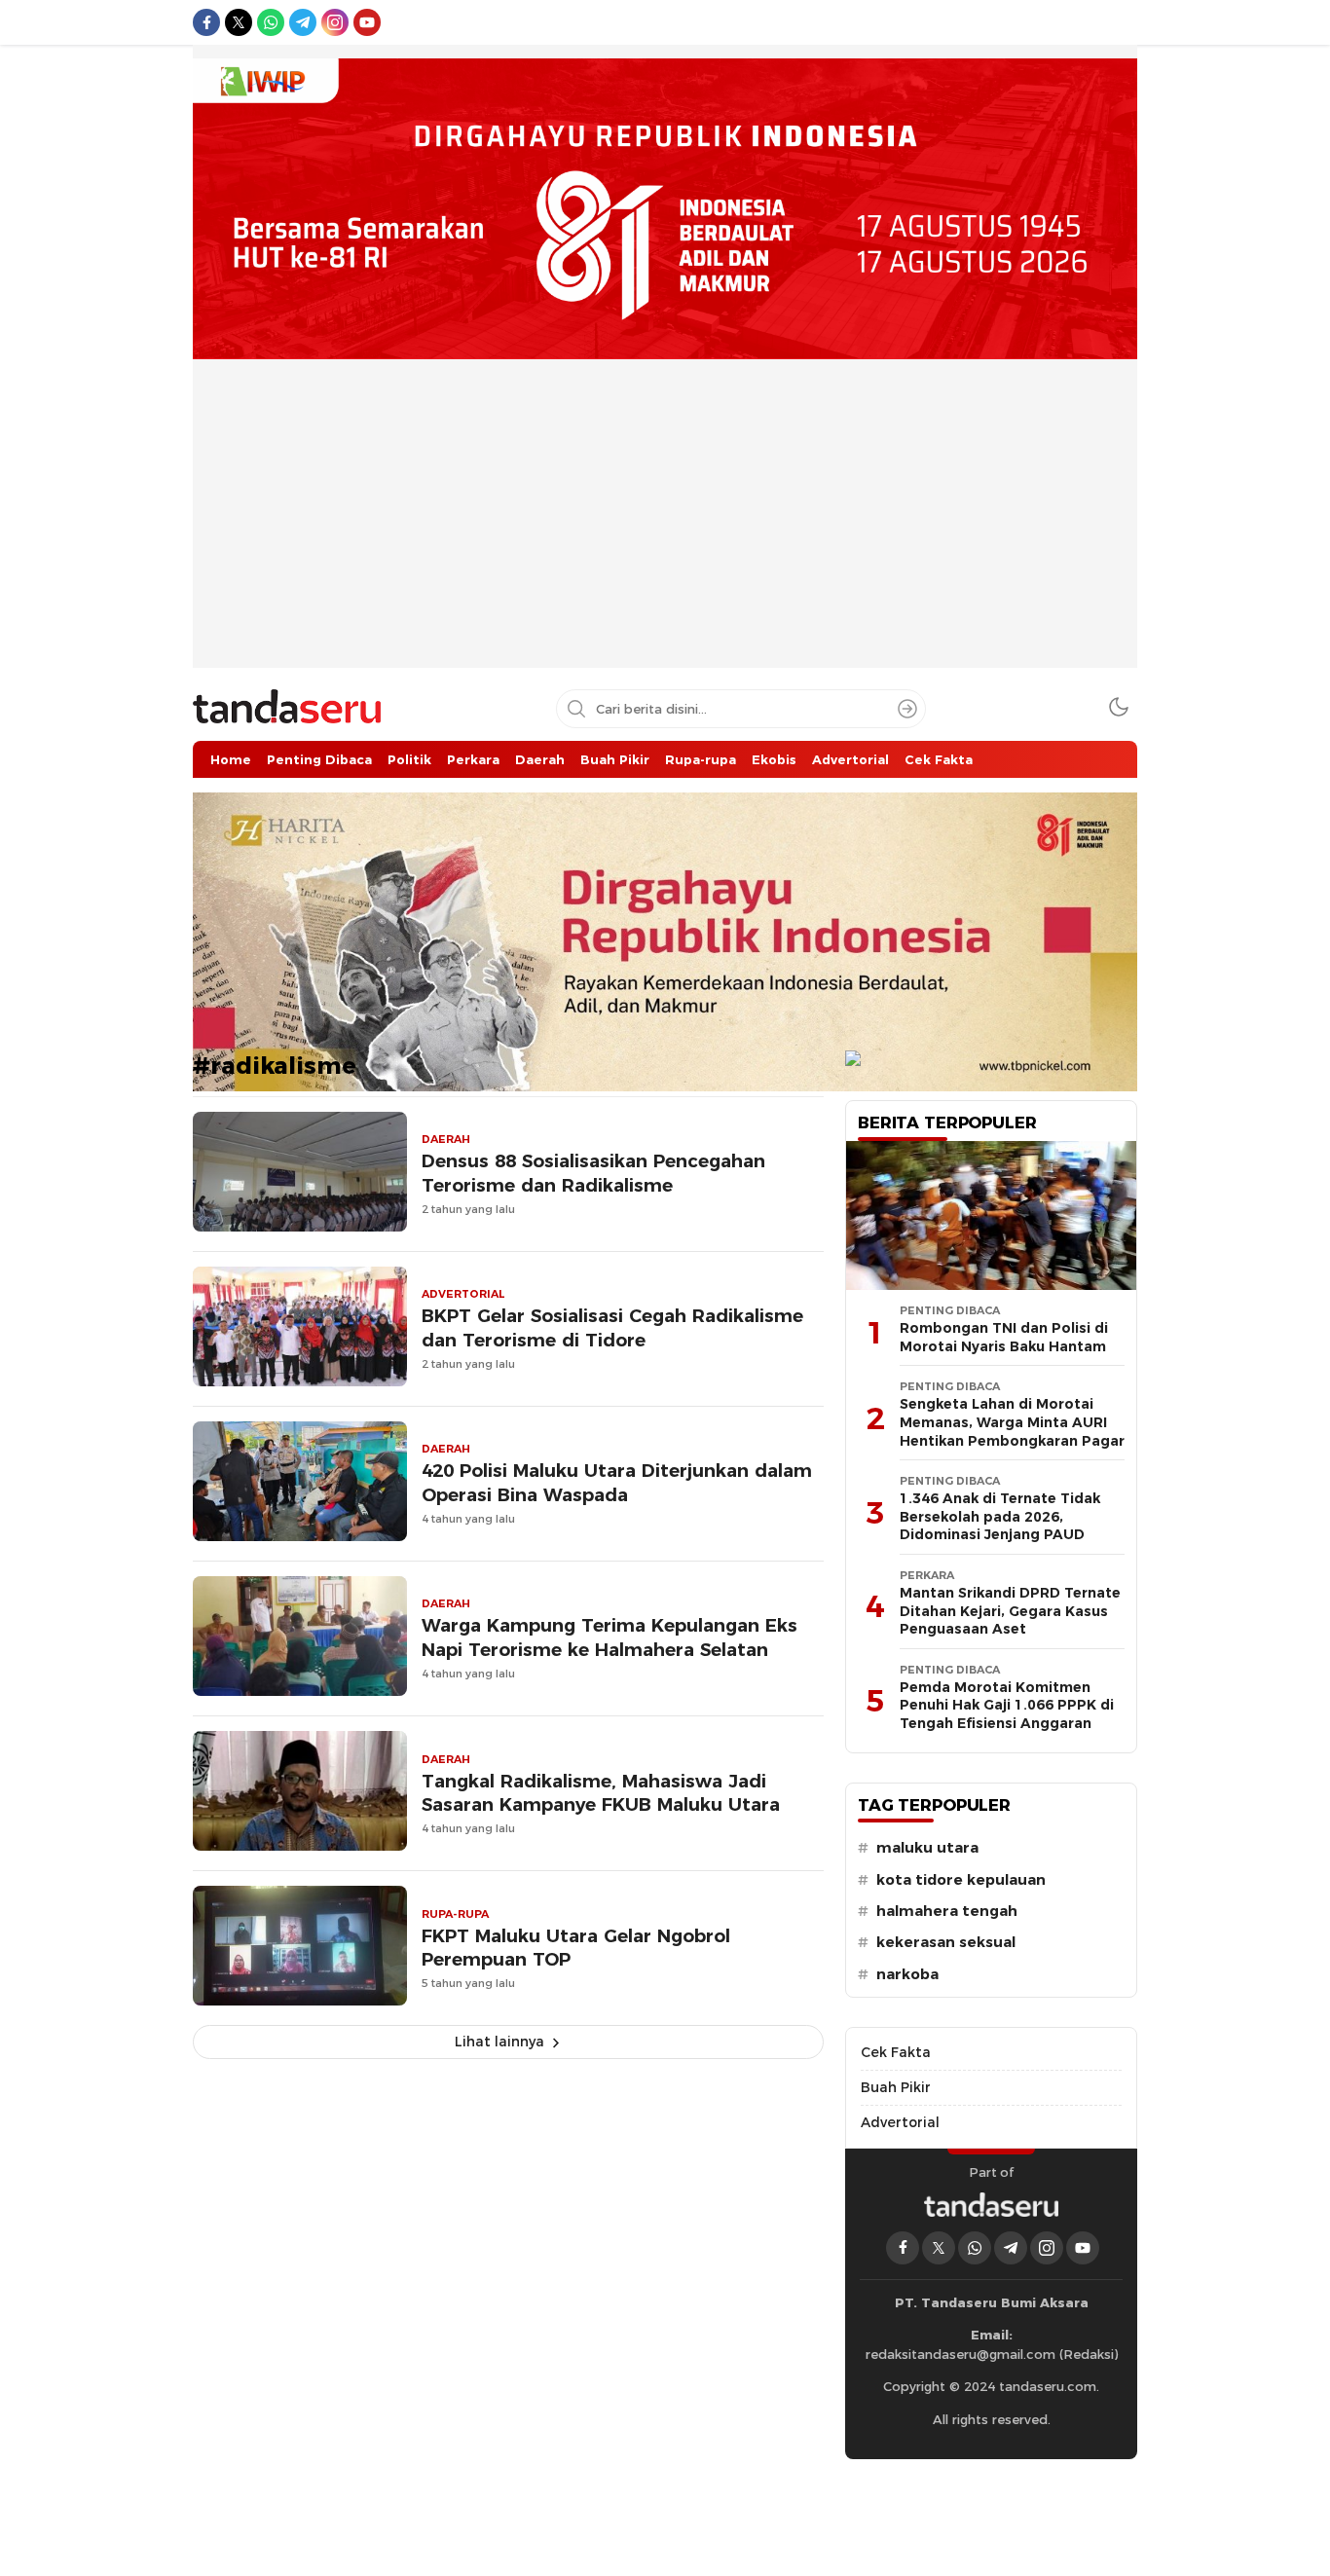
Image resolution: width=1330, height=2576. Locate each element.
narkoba (907, 1974)
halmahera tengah (947, 1911)
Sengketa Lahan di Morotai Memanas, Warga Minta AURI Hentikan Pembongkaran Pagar (1012, 1422)
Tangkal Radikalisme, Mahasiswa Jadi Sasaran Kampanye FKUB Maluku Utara (601, 1793)
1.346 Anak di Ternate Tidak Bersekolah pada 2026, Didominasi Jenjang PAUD (1000, 1516)
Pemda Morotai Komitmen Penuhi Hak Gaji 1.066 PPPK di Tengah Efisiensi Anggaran (1007, 1705)
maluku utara (927, 1848)
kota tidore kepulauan (961, 1880)
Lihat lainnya (499, 2042)
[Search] (907, 709)
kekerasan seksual (946, 1942)
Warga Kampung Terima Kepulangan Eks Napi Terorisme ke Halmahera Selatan (610, 1638)
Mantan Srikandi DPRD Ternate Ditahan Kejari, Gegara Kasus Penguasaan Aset (1010, 1611)
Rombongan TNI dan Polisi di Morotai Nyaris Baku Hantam (1004, 1337)
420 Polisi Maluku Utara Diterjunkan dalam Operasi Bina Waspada (617, 1483)
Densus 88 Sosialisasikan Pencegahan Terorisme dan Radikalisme (593, 1173)
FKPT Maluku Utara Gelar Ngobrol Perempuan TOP (576, 1948)
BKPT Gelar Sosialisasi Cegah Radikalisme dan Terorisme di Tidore (612, 1328)
